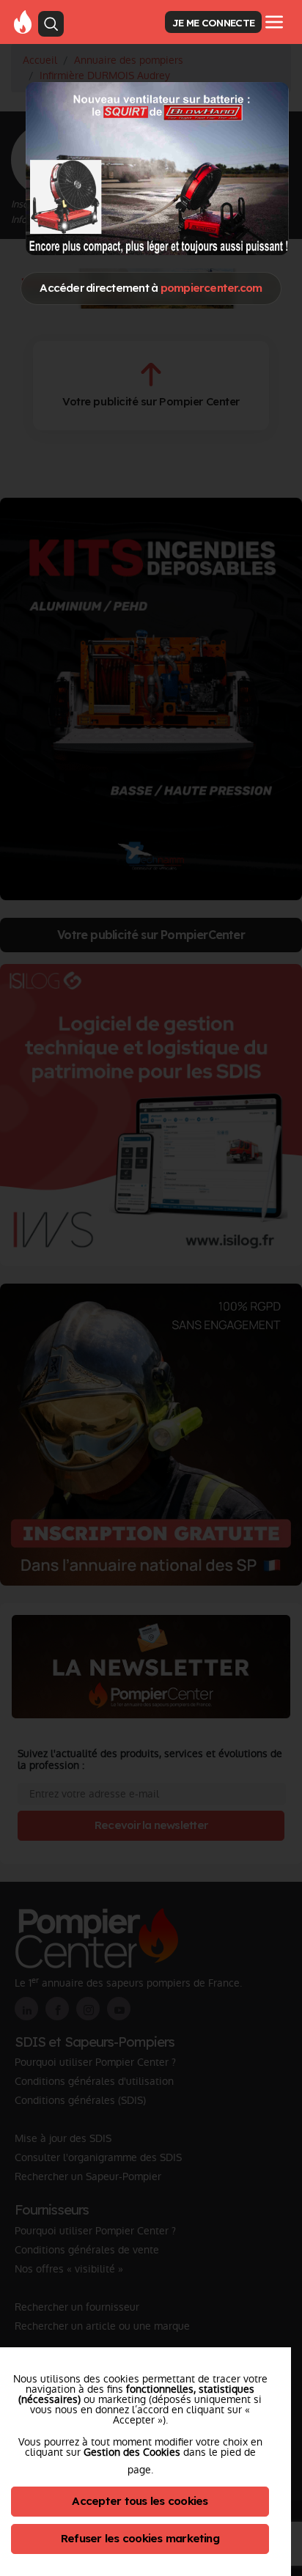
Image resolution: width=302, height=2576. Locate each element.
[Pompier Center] (23, 21)
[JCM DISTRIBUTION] (157, 168)
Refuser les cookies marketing (140, 2538)
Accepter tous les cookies (140, 2501)
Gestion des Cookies (132, 2452)
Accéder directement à (151, 288)
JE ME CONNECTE (213, 22)
